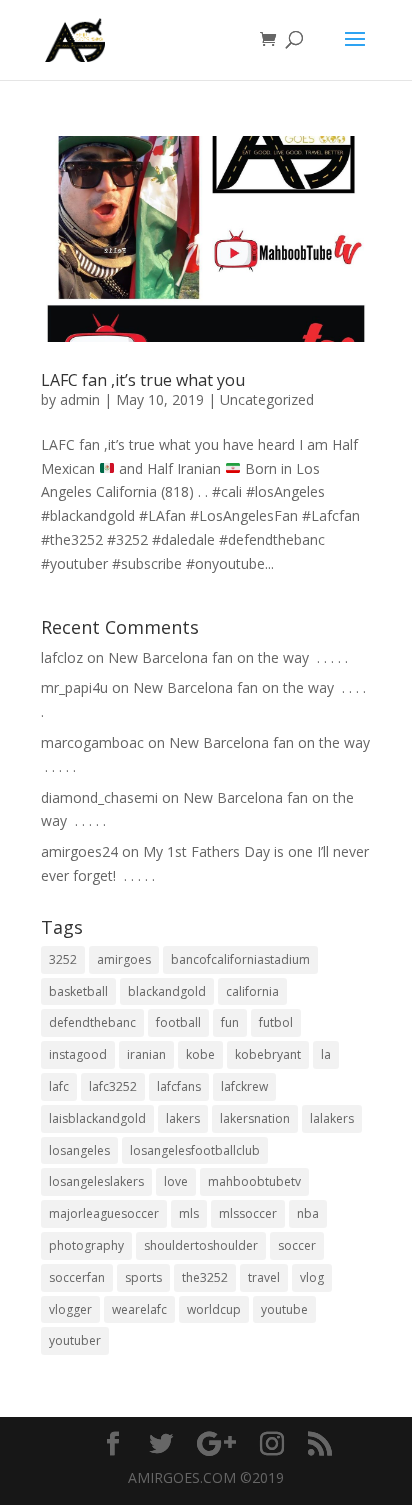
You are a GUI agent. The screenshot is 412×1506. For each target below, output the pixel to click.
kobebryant (268, 1054)
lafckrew (244, 1086)
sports (143, 1277)
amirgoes (124, 959)
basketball (78, 991)
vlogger (70, 1309)
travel (264, 1277)
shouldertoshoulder (201, 1245)
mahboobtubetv (254, 1181)
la (326, 1054)
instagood (78, 1054)
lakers (183, 1118)
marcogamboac (92, 742)
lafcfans (179, 1086)
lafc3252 (113, 1086)
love (176, 1181)
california (252, 991)
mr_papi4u (74, 687)
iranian (146, 1054)
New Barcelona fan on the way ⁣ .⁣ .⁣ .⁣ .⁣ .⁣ (228, 657)
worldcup (214, 1309)
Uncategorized (267, 399)
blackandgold (167, 991)
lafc (59, 1086)
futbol (276, 1022)
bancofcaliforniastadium (240, 959)
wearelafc (139, 1309)
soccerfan (77, 1277)
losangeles (79, 1150)
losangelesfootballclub (195, 1150)
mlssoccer (248, 1213)
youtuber (75, 1340)
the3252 (205, 1277)
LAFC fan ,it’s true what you (143, 380)
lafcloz (62, 657)
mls (189, 1213)
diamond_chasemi (99, 797)
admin (80, 399)
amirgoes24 (79, 851)
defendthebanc (92, 1022)
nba (308, 1213)
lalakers (332, 1118)
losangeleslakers (96, 1181)
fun (230, 1022)
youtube (284, 1309)
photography (86, 1245)
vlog (312, 1277)
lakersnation (255, 1118)
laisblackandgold (97, 1118)
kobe (200, 1054)
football (178, 1022)
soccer (297, 1245)
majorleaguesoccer (104, 1213)
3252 (63, 959)
